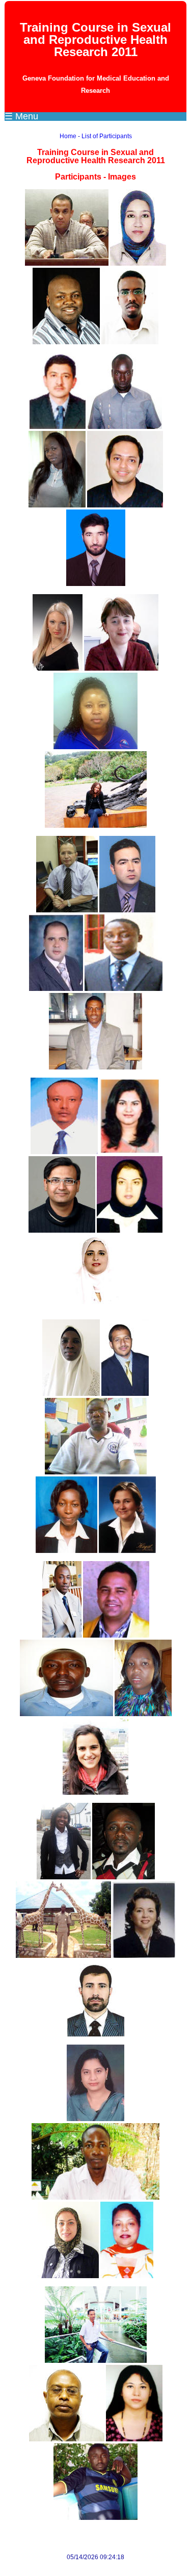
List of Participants (107, 136)
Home (68, 136)
